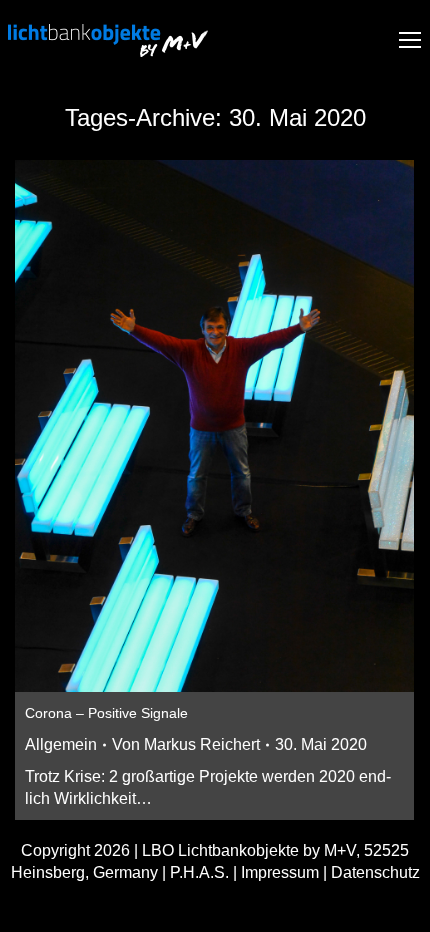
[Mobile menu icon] (410, 40)
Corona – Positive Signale (106, 713)
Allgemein (61, 744)
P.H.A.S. (199, 872)
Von (186, 744)
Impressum (280, 872)
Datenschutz (375, 872)
